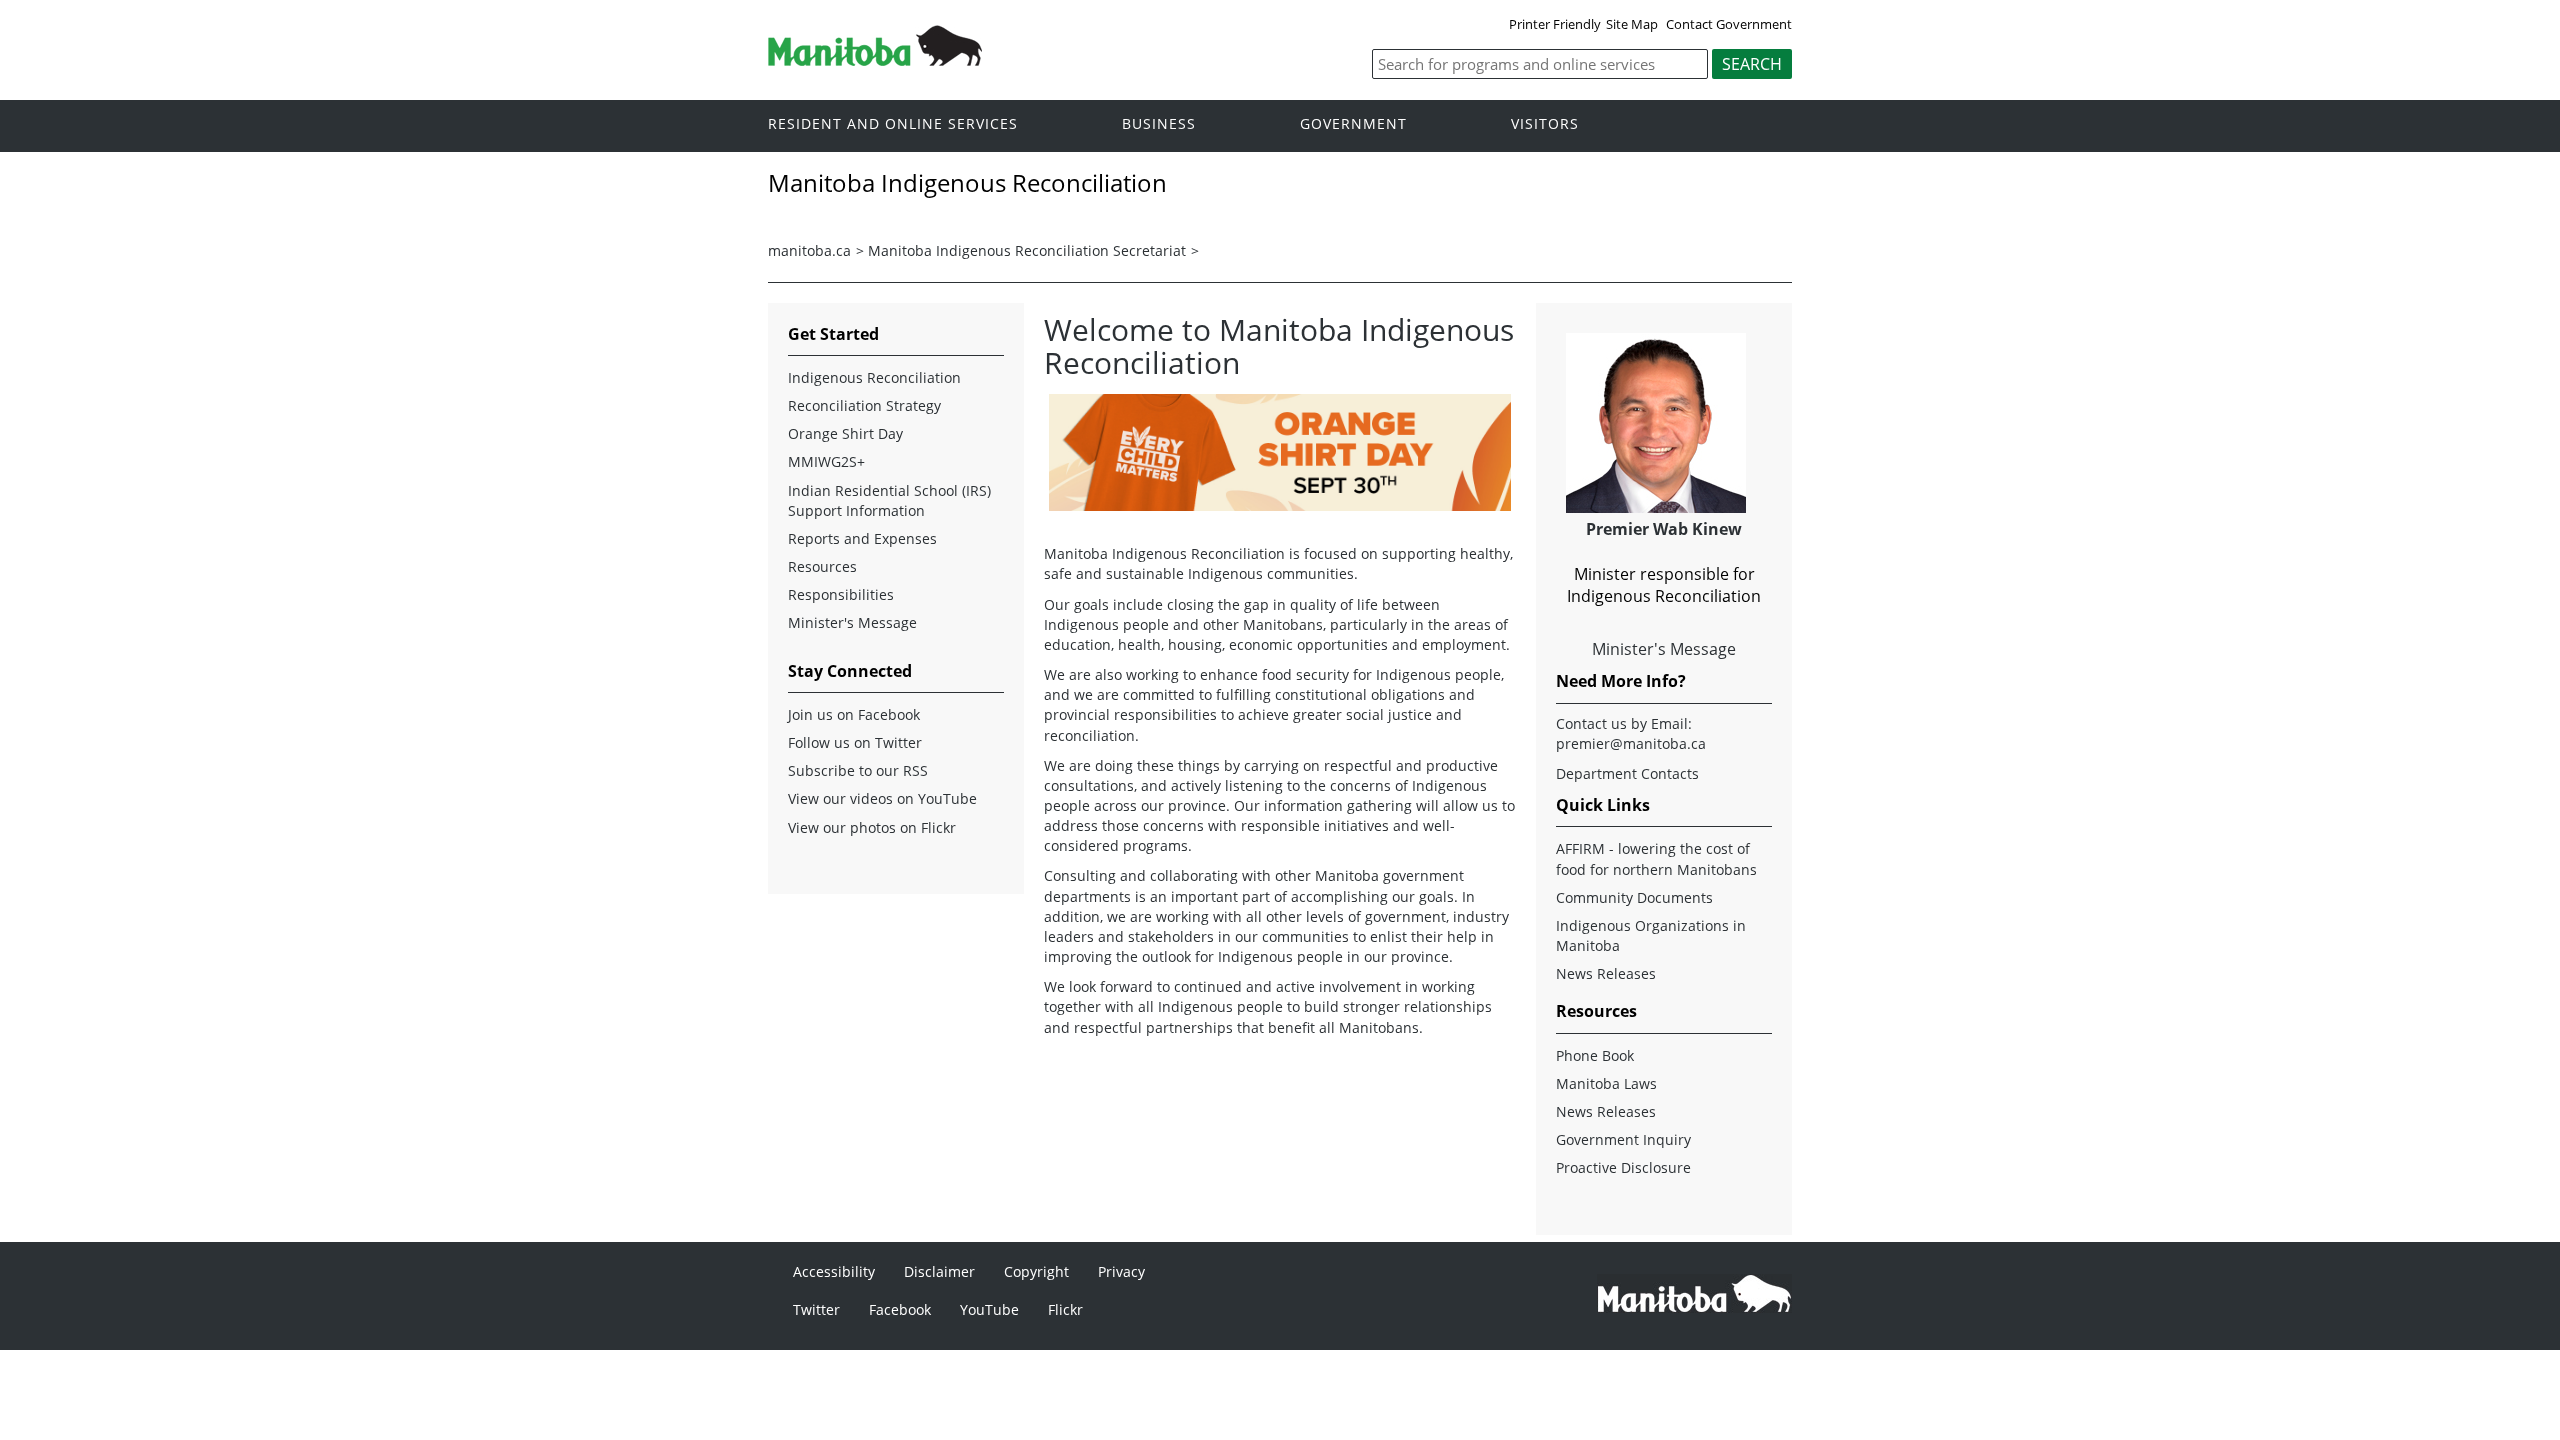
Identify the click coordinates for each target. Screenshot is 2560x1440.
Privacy (1121, 1271)
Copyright (1036, 1271)
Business (1159, 124)
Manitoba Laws (1606, 1083)
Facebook (900, 1309)
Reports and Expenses (862, 538)
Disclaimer (939, 1271)
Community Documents (1634, 897)
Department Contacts (1627, 773)
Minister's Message (852, 622)
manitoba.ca (809, 250)
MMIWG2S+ (826, 461)
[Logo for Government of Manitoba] (875, 60)
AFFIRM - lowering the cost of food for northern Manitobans (1656, 858)
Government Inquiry (1623, 1139)
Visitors (1545, 124)
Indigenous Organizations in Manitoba (1651, 935)
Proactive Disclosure (1623, 1167)
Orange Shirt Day (845, 433)
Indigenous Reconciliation (874, 377)
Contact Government (1729, 24)
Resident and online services (893, 124)
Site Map (1632, 24)
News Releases (1606, 973)
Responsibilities (841, 594)
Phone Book (1595, 1055)
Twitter (816, 1309)
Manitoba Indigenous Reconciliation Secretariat (1027, 250)
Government (1353, 124)
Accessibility (834, 1271)
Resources (822, 566)
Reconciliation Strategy (864, 405)
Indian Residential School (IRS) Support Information (889, 500)
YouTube (989, 1309)
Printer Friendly (1555, 24)
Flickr (1065, 1309)
